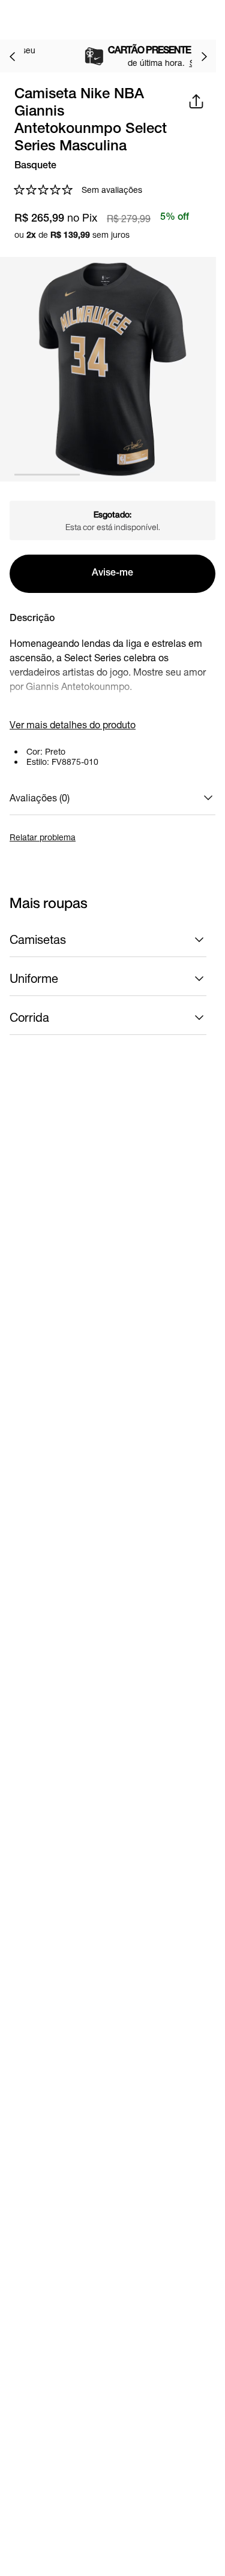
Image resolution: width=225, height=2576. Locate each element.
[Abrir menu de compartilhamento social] (196, 101)
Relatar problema (43, 837)
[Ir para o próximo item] (204, 56)
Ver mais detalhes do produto (73, 724)
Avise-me (112, 574)
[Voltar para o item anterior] (12, 56)
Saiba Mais (138, 63)
